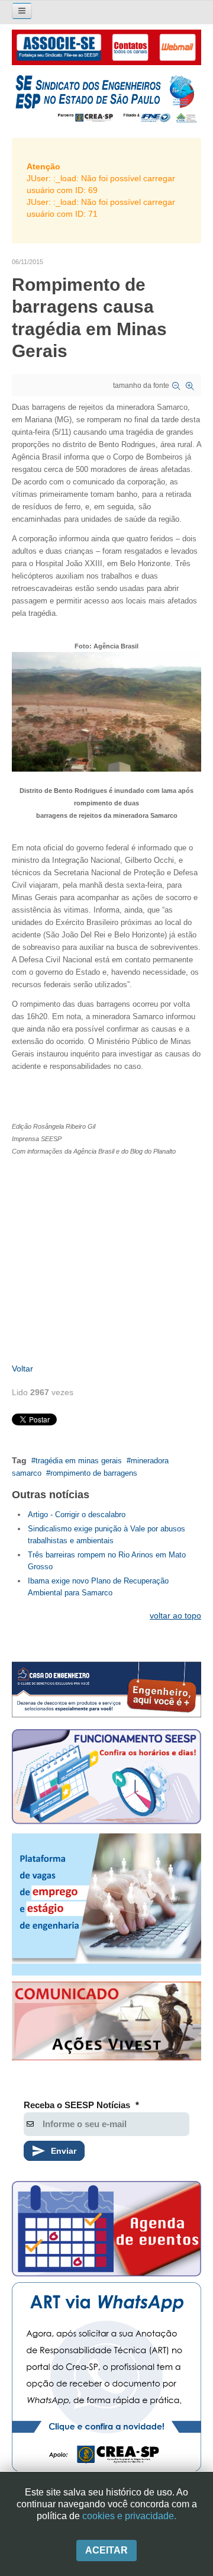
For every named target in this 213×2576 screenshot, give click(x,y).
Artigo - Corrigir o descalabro (77, 1515)
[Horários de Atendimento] (106, 1778)
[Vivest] (106, 2023)
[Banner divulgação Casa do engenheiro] (106, 1690)
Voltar (22, 1369)
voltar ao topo (175, 1615)
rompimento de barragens (94, 1473)
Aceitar (106, 2550)
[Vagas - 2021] (106, 1904)
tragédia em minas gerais (79, 1461)
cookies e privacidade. (129, 2516)
